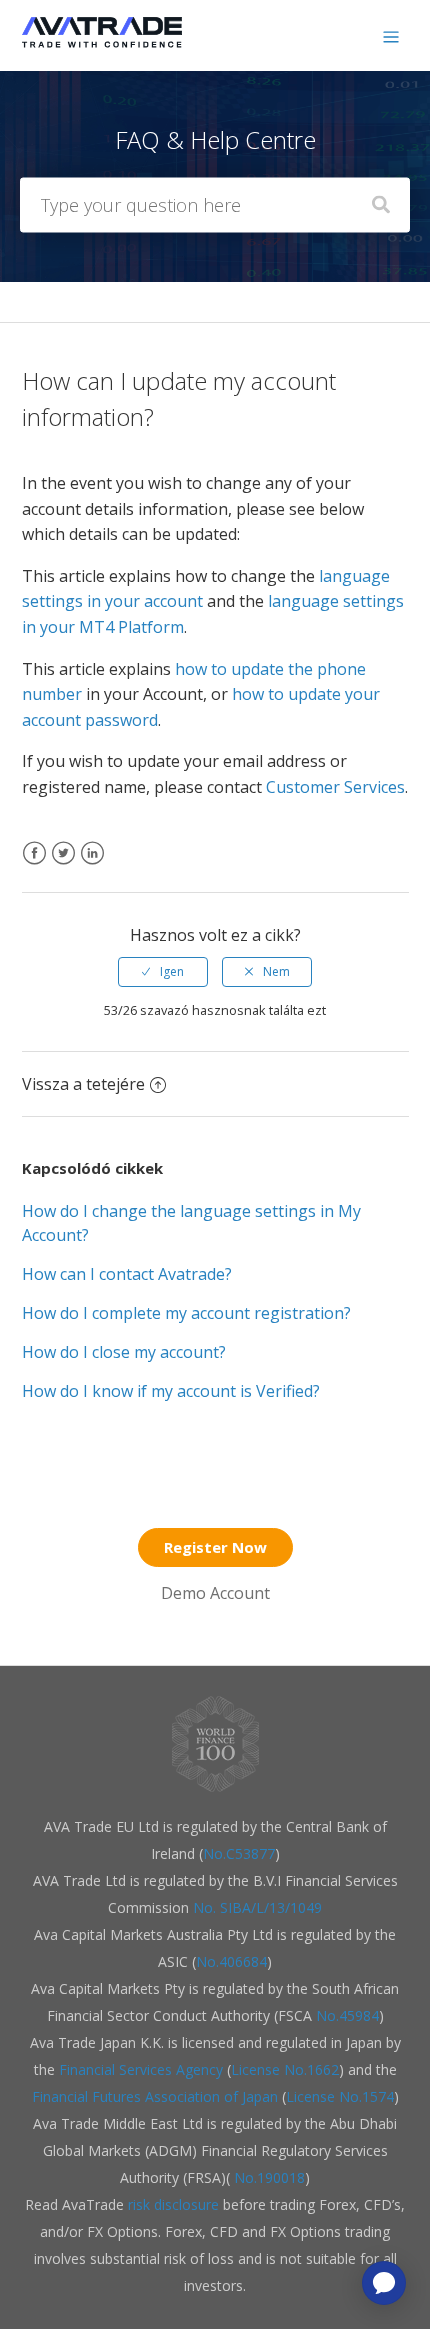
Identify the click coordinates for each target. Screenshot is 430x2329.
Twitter (63, 865)
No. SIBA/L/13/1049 (257, 1907)
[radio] (163, 972)
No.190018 (267, 2177)
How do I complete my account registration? (186, 1313)
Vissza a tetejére (83, 1084)
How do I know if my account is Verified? (171, 1391)
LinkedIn (92, 865)
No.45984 (347, 2015)
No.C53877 (239, 1853)
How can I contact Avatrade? (127, 1274)
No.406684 (231, 1961)
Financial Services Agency (141, 2069)
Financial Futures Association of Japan (155, 2096)
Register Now (215, 1547)
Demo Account (215, 1593)
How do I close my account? (124, 1352)
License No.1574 (340, 2096)
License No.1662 (285, 2069)
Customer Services (335, 787)
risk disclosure (175, 2204)
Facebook (34, 865)
